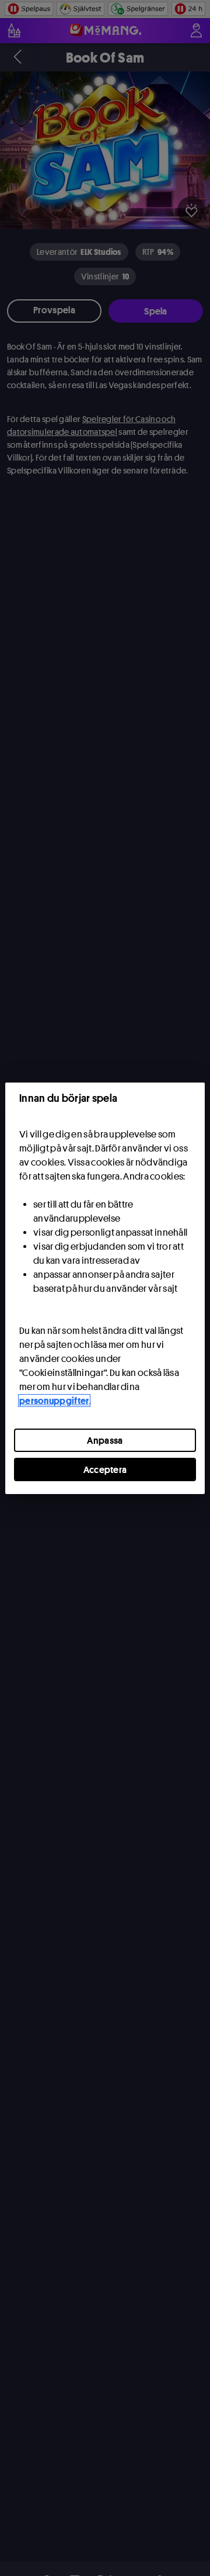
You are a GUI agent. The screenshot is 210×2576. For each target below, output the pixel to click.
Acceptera (105, 1469)
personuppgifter (54, 1401)
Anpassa (105, 1440)
